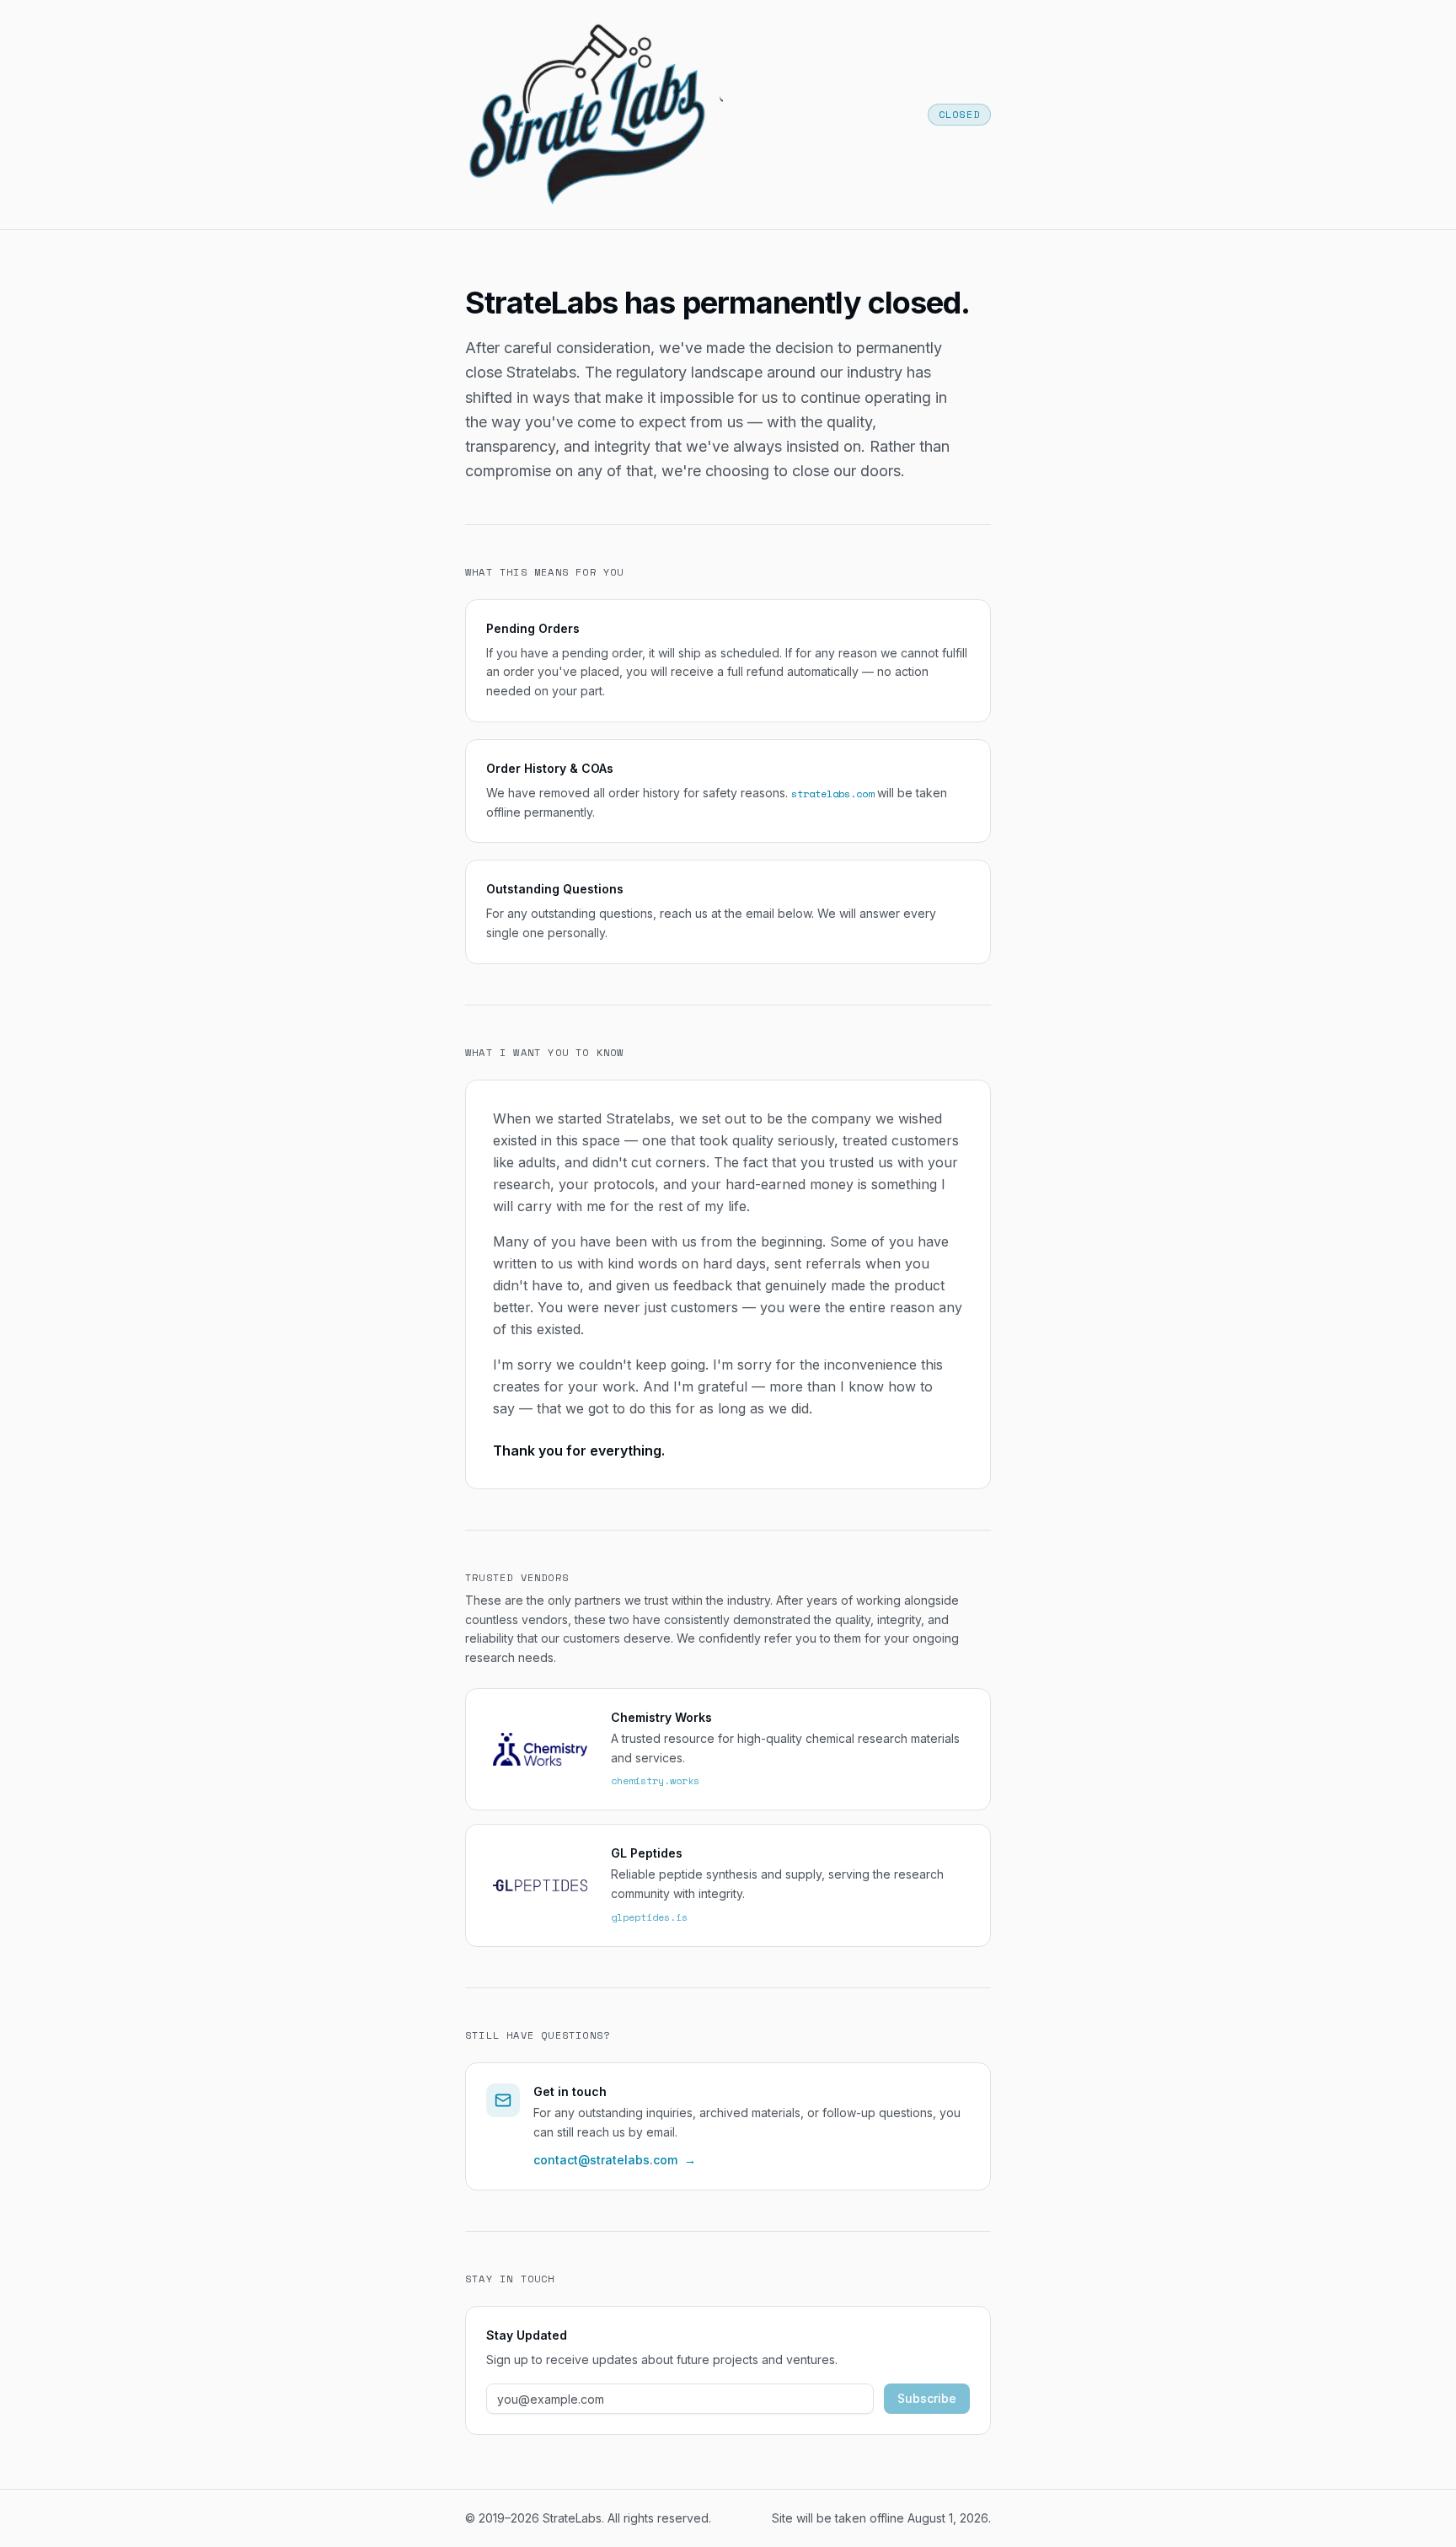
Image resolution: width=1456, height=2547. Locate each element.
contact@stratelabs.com (615, 2160)
